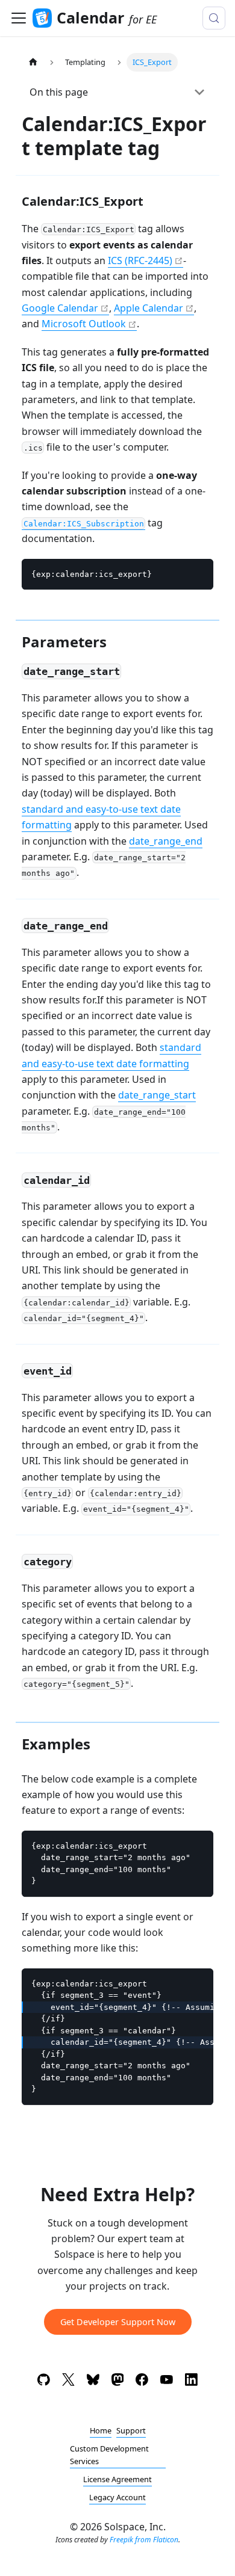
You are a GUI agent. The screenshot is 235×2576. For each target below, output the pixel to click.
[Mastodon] (118, 2382)
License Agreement (117, 2479)
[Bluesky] (93, 2382)
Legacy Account (117, 2497)
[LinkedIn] (191, 2382)
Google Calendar (60, 308)
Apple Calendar (149, 308)
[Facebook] (142, 2382)
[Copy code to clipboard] (199, 574)
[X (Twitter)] (68, 2382)
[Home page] (33, 62)
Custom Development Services (109, 2455)
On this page (59, 92)
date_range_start (157, 1095)
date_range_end (166, 841)
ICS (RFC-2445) (140, 260)
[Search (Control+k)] (214, 18)
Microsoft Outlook (84, 324)
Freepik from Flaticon (144, 2540)
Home (101, 2430)
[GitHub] (44, 2382)
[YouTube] (167, 2382)
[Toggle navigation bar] (19, 18)
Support (131, 2430)
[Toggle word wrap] (177, 1983)
